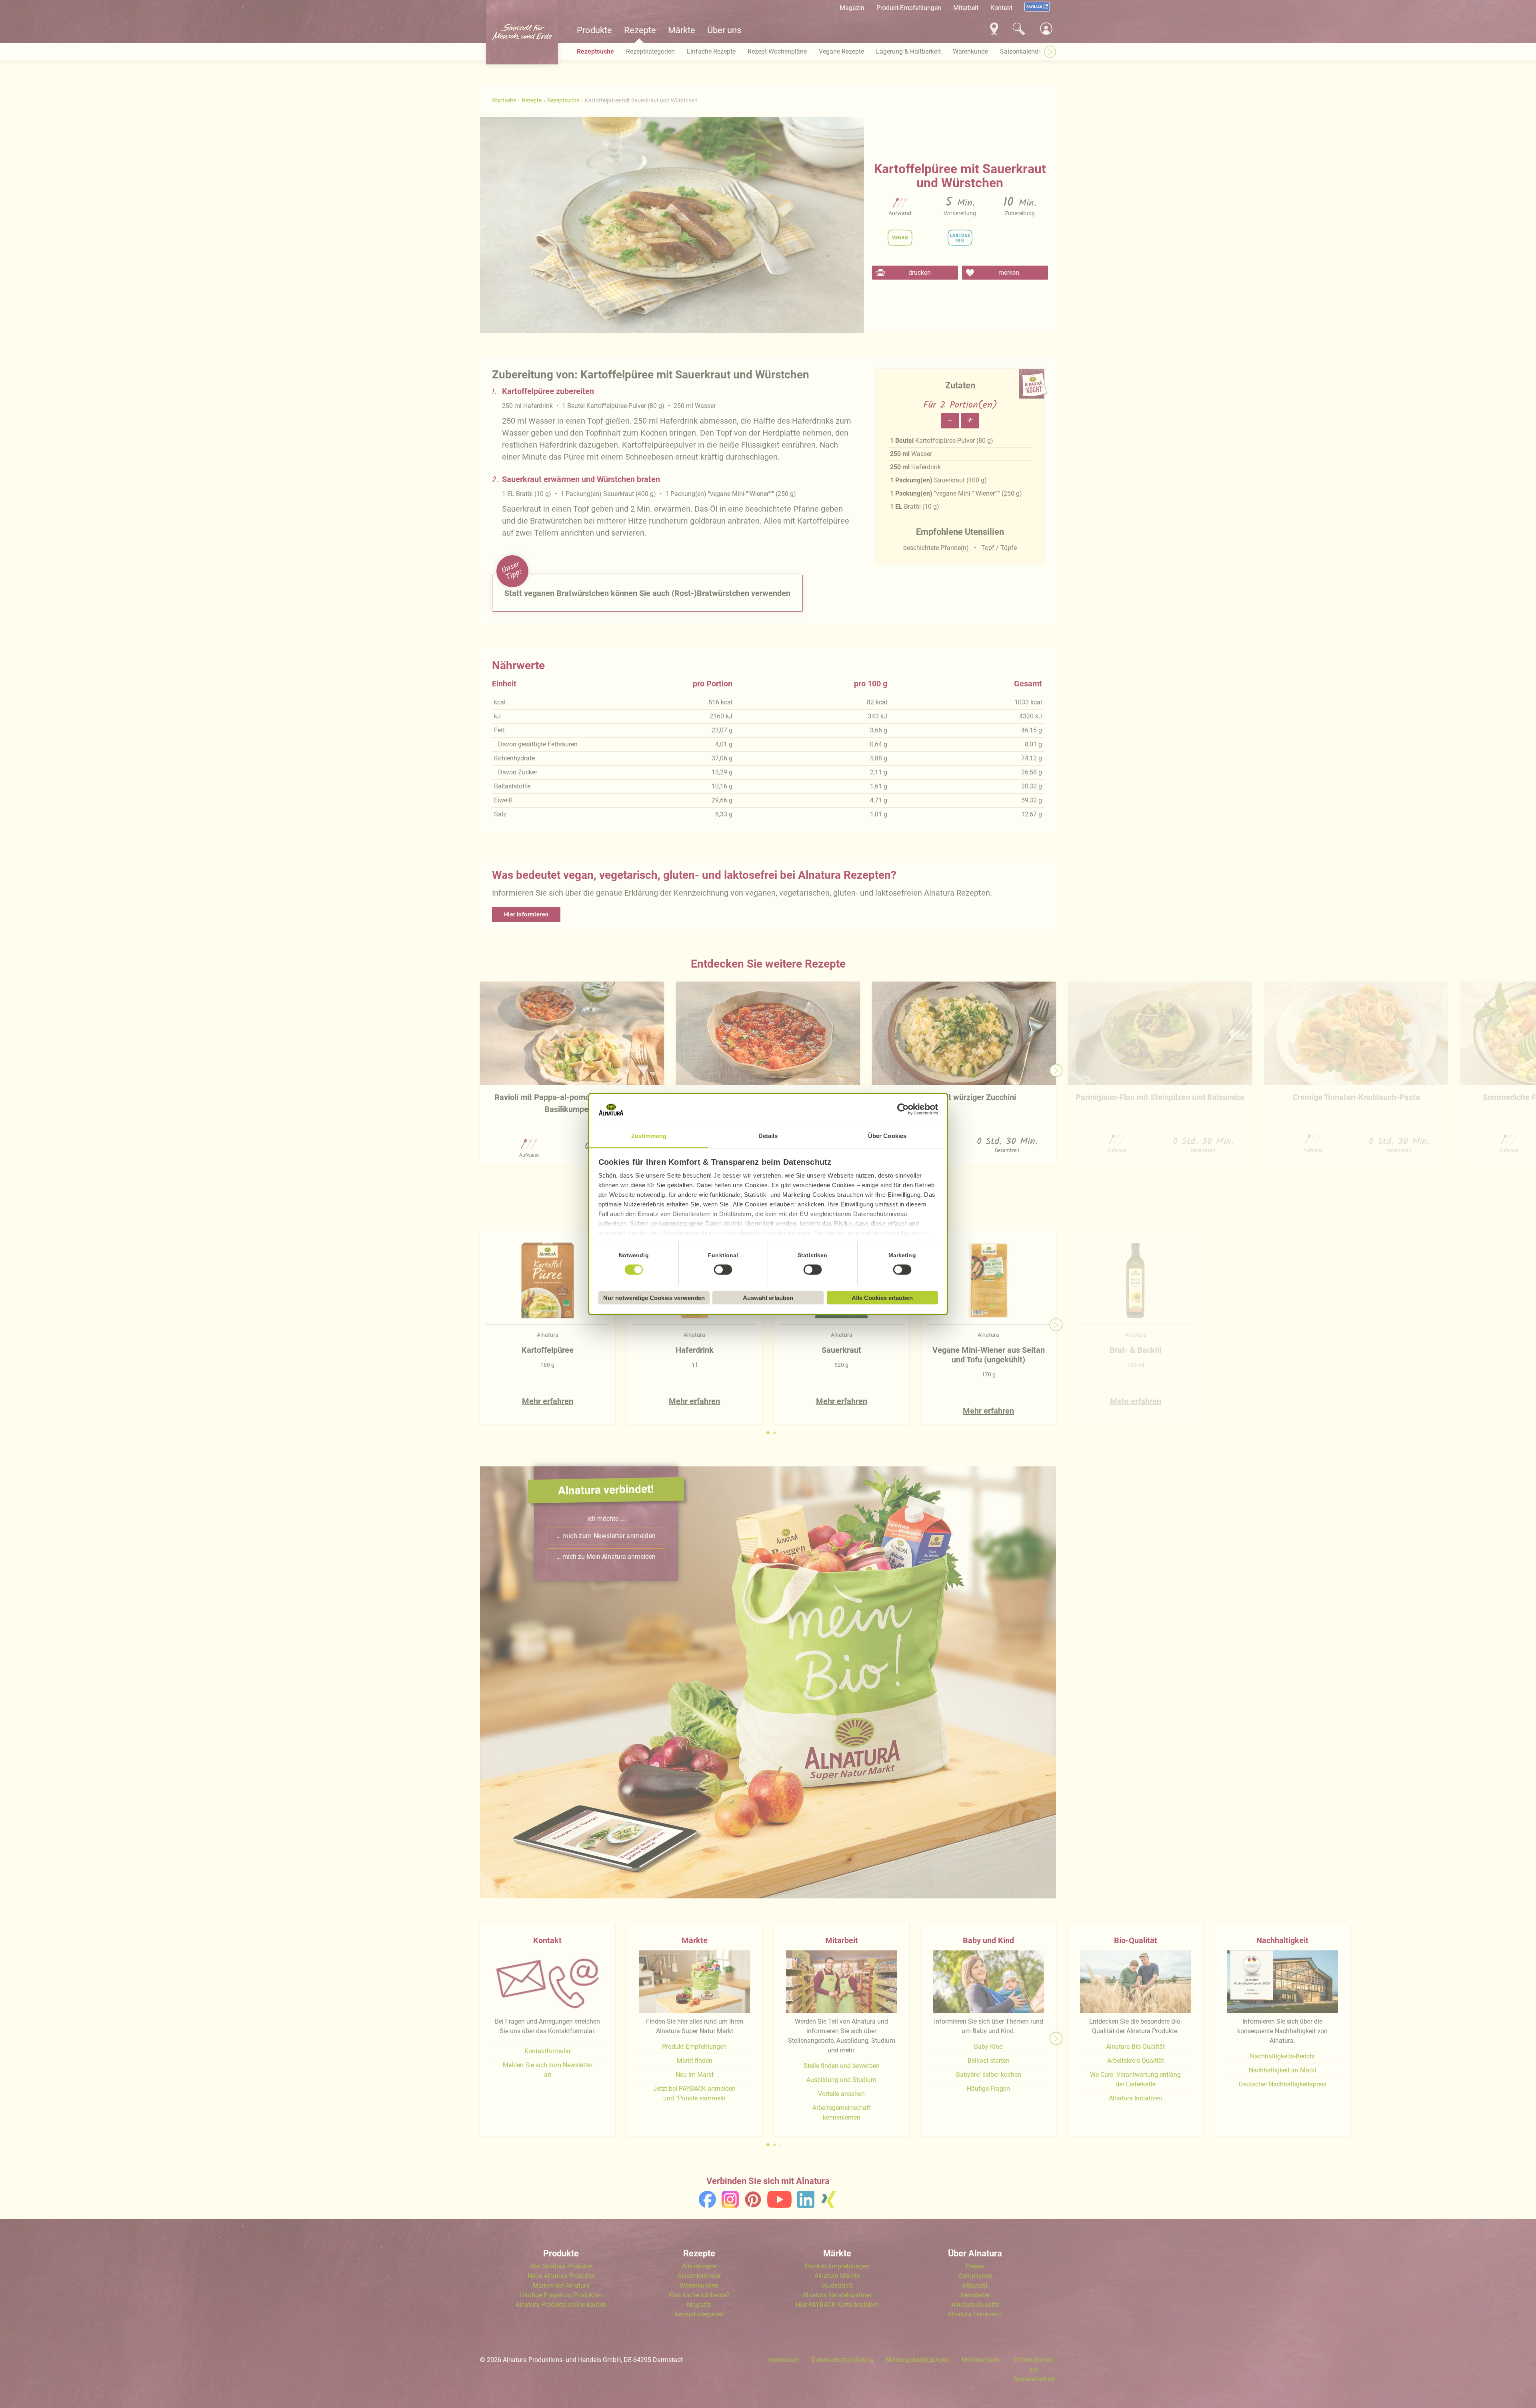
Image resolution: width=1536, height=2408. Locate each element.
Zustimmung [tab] (649, 1136)
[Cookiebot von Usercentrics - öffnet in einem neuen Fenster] (903, 1110)
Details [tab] (768, 1136)
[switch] (723, 1270)
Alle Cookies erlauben (882, 1298)
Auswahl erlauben (768, 1298)
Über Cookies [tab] (887, 1136)
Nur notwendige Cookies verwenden (654, 1298)
